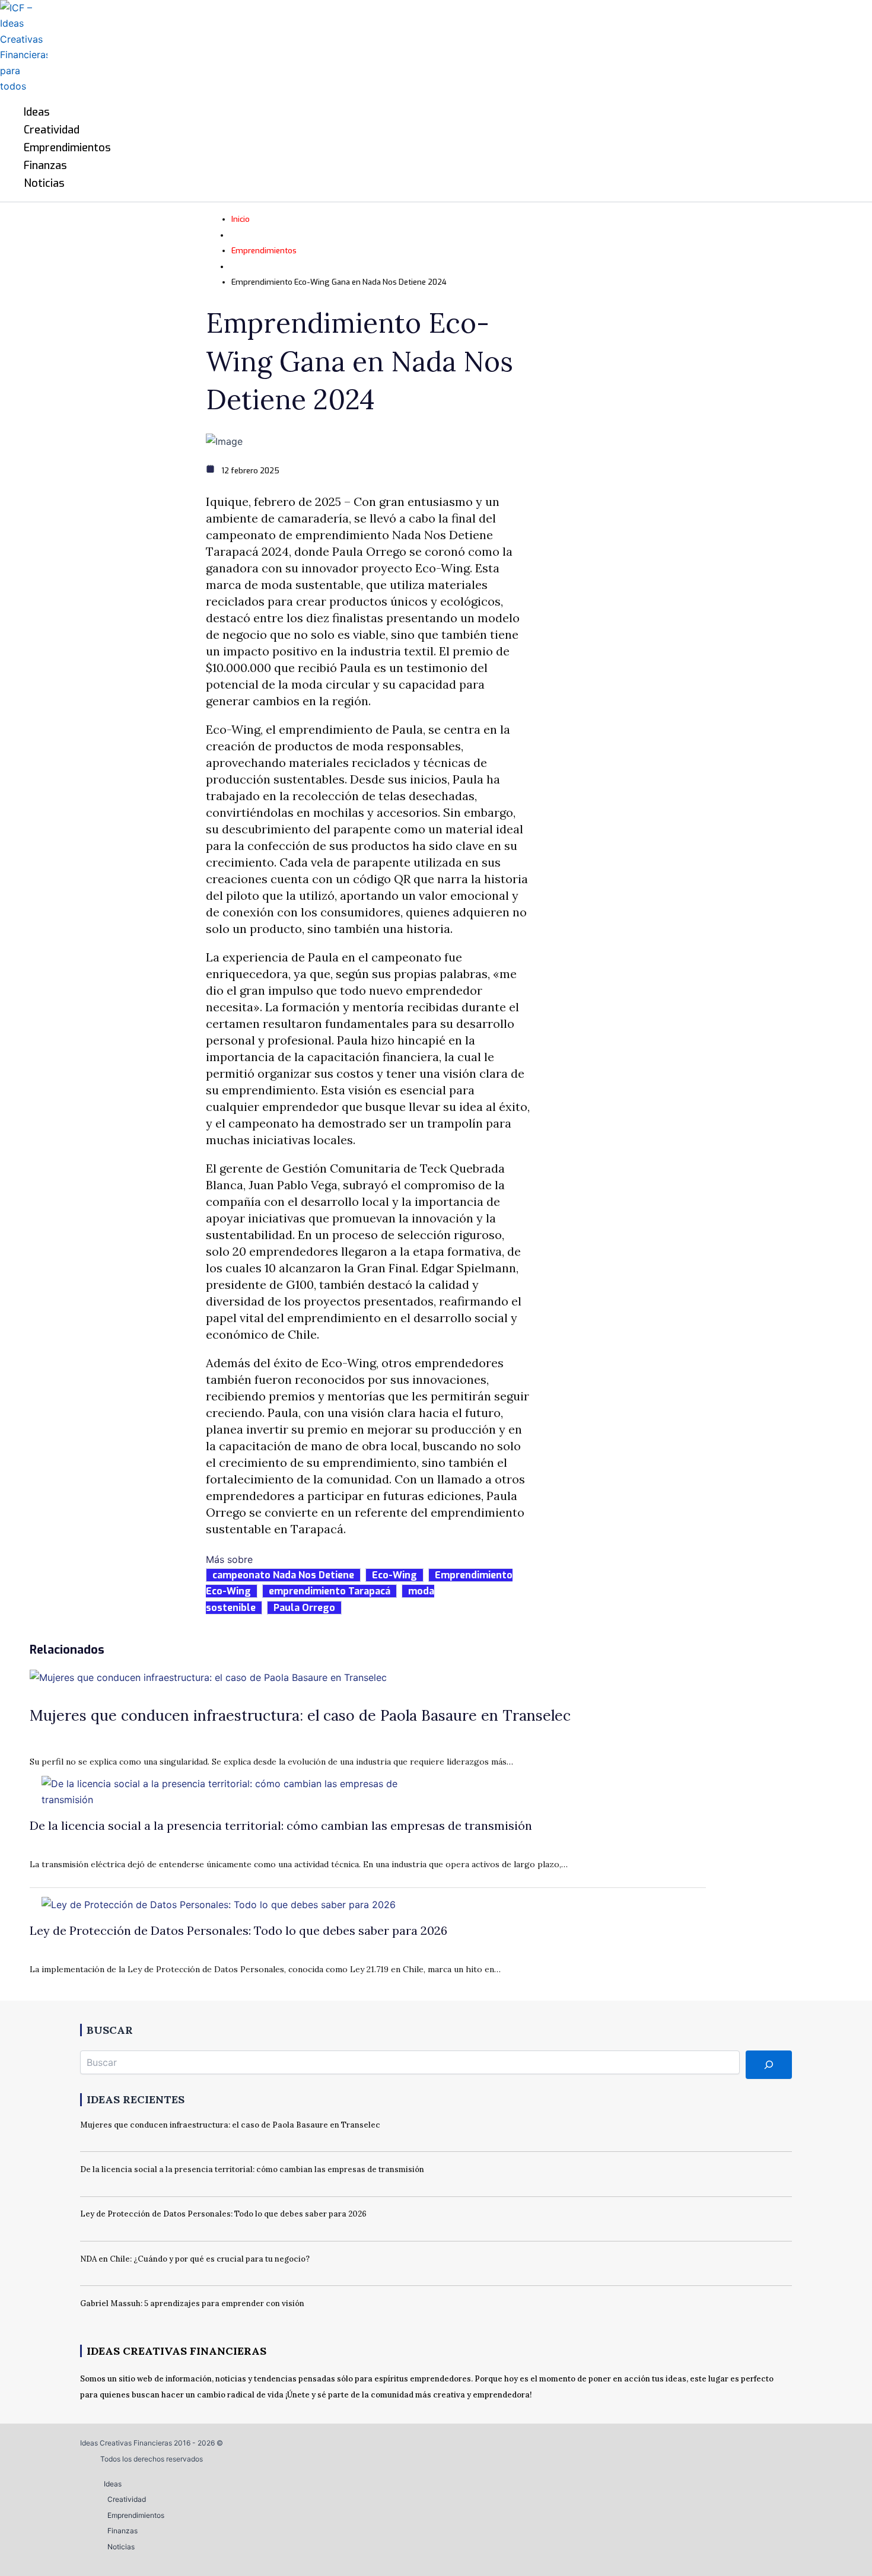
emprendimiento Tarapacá (330, 1591)
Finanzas (122, 2531)
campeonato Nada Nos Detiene (283, 1575)
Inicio (241, 219)
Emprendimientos (264, 251)
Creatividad (127, 2499)
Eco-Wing (394, 1575)
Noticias (121, 2547)
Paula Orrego (304, 1608)
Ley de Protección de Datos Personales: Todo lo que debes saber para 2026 (238, 1930)
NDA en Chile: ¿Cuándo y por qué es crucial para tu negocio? (195, 2259)
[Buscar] (769, 2065)
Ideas (113, 2484)
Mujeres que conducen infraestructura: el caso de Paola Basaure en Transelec (300, 1715)
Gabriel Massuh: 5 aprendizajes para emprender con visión (192, 2303)
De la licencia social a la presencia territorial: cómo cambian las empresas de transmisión (281, 1825)
